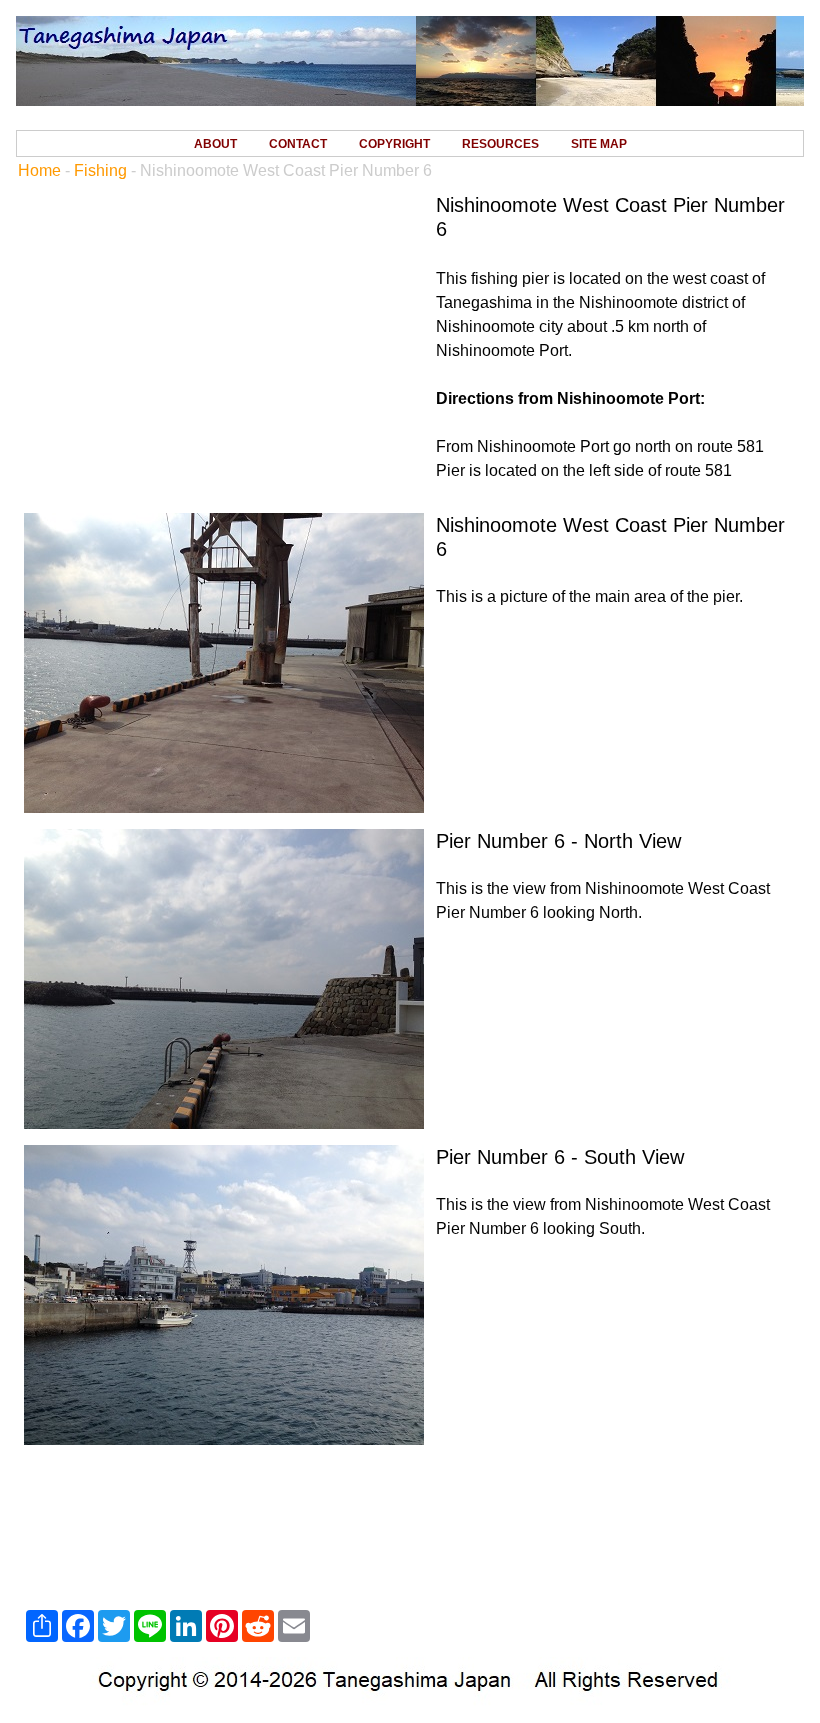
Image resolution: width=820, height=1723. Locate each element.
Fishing (100, 170)
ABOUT (215, 144)
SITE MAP (599, 144)
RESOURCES (500, 144)
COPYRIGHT (394, 144)
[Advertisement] (410, 1528)
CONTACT (298, 144)
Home (39, 170)
